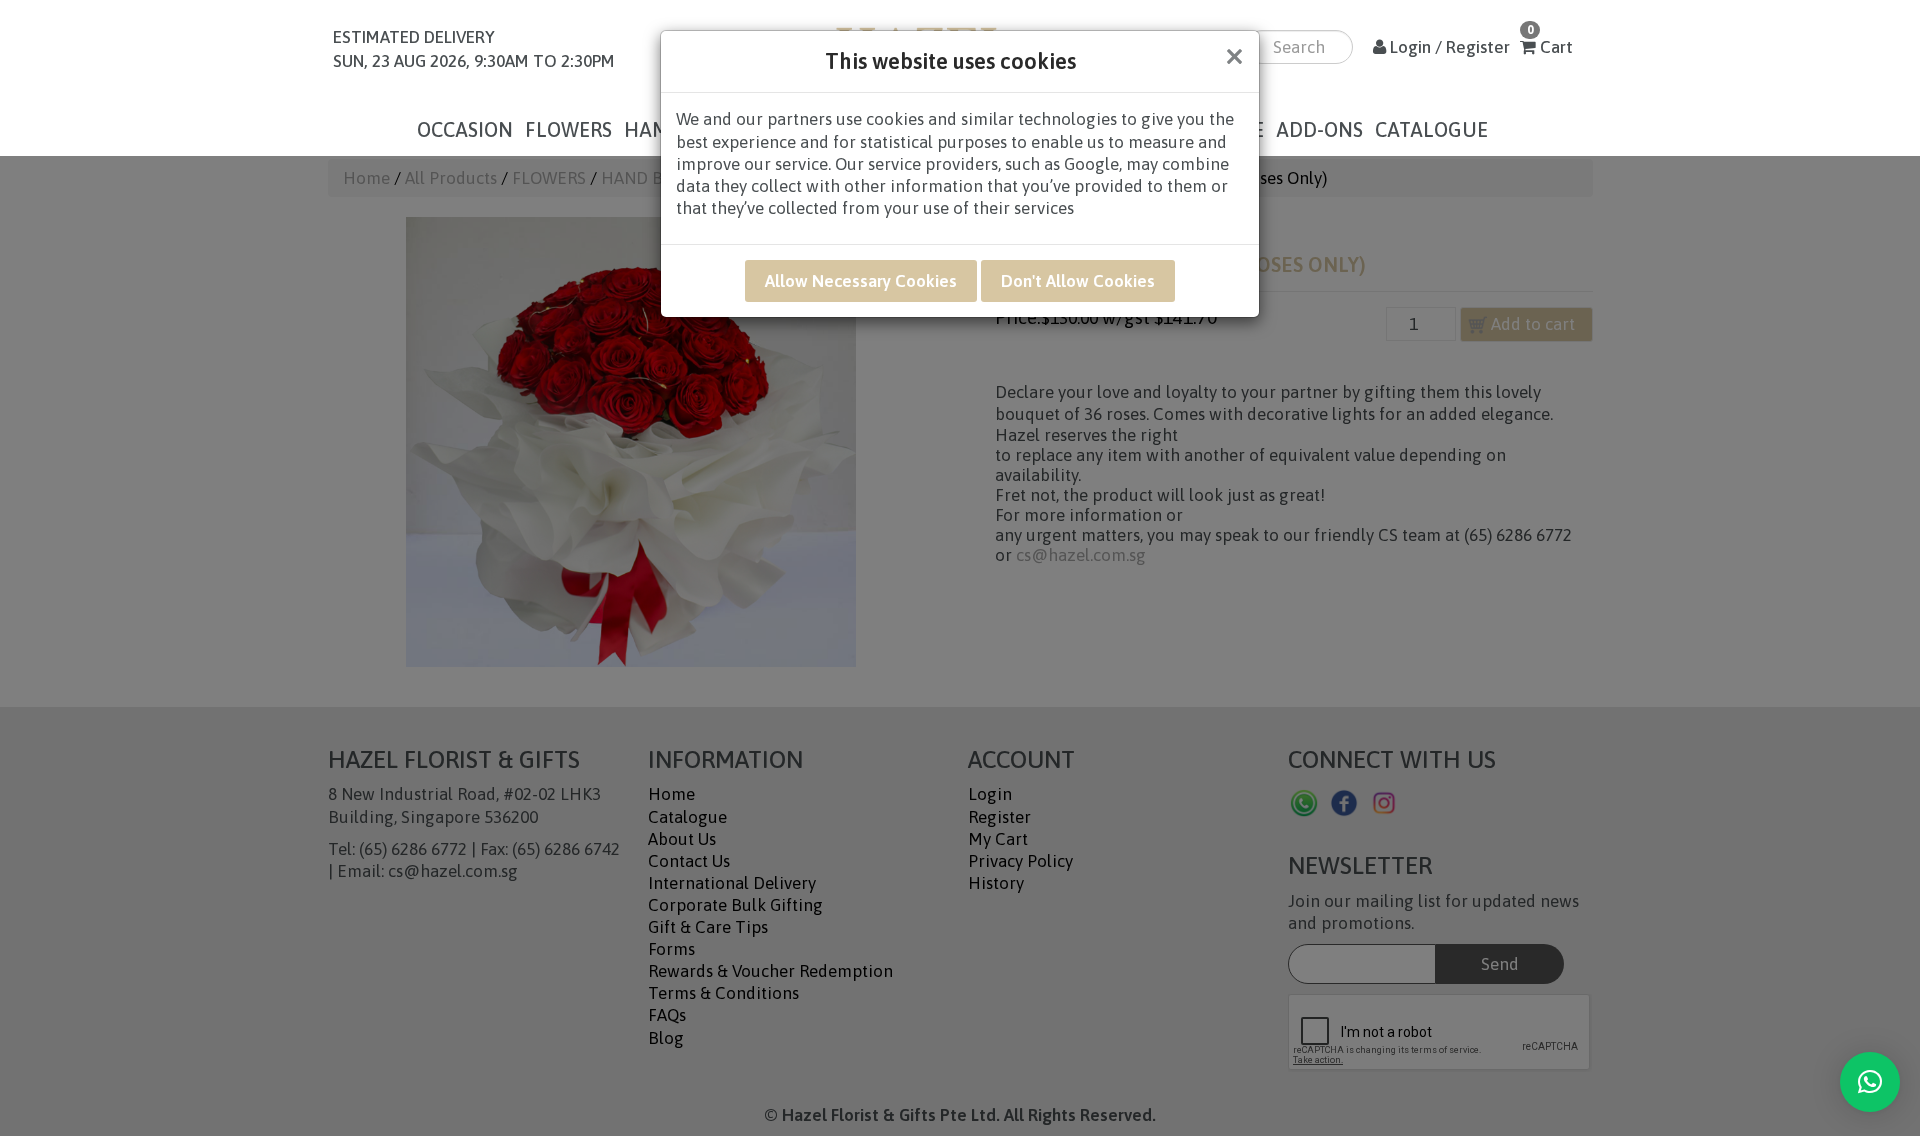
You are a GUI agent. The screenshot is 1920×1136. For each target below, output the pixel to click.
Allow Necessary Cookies (861, 281)
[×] (1870, 1082)
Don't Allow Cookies (1078, 281)
